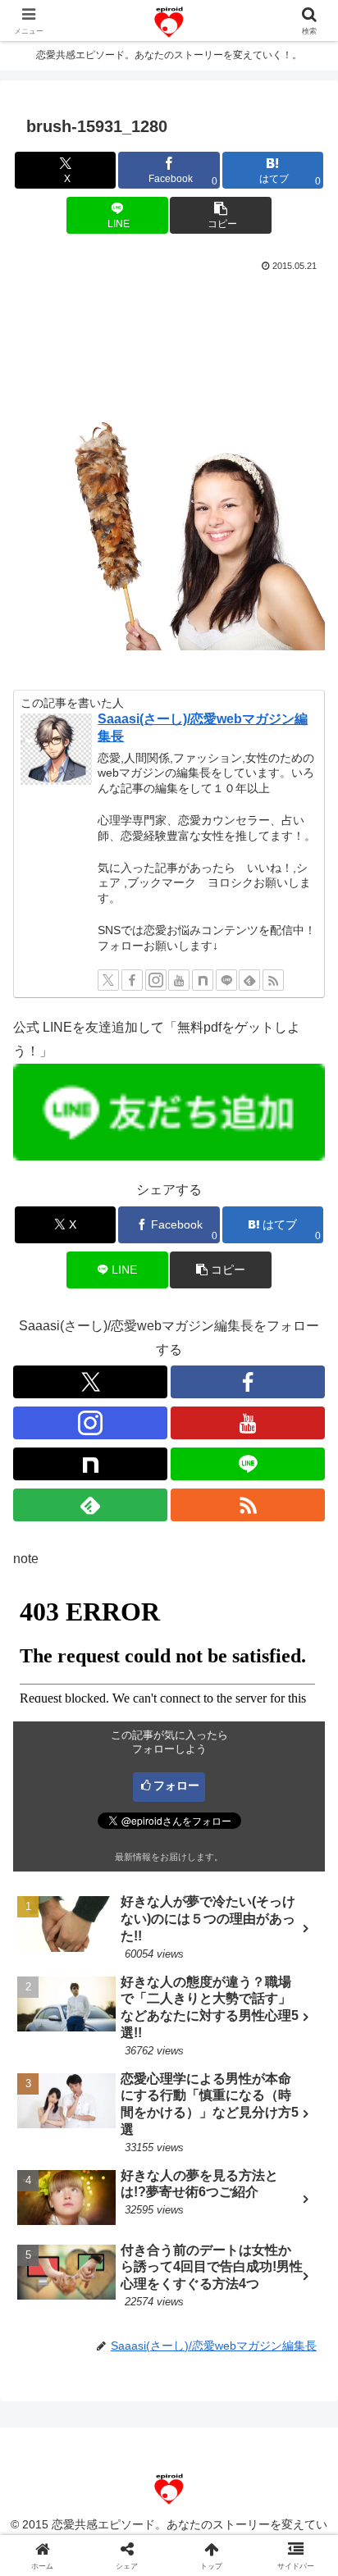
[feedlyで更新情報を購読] (249, 980)
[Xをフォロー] (108, 980)
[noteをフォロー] (203, 980)
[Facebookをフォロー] (132, 980)
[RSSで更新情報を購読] (273, 980)
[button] (221, 215)
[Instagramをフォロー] (156, 980)
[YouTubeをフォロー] (179, 980)
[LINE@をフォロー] (226, 980)
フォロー (176, 1785)
